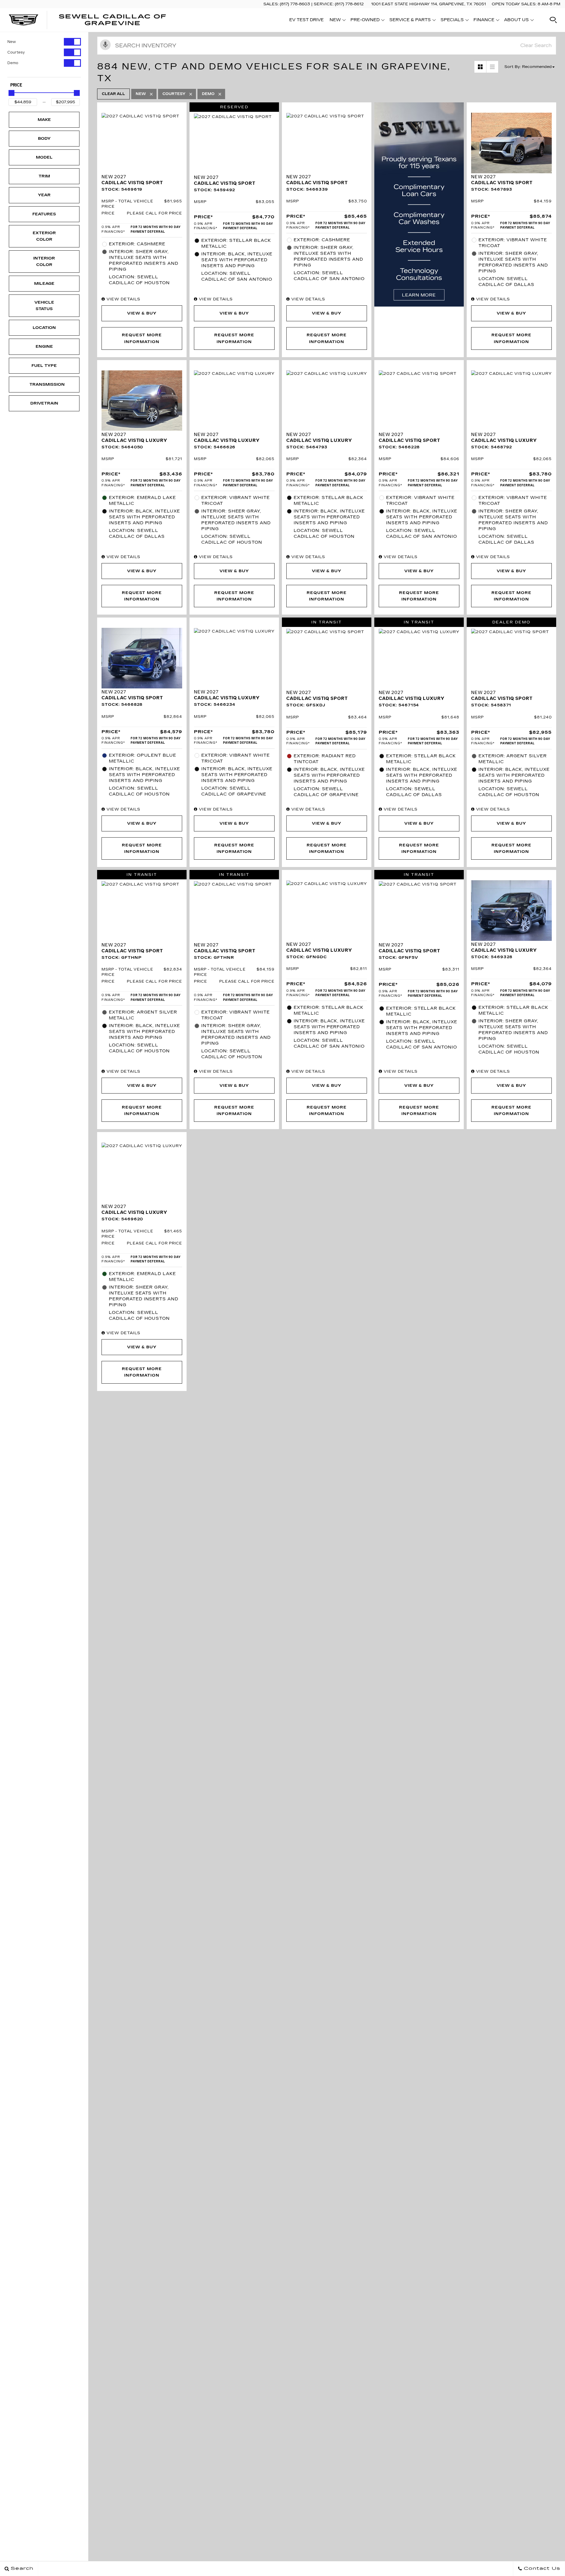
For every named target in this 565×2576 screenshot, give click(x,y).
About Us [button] (516, 21)
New (12, 42)
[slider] (11, 93)
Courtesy (16, 52)
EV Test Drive (306, 20)
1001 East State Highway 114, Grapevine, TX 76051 (428, 4)
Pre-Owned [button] (365, 21)
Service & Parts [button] (410, 21)
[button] (553, 20)
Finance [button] (484, 21)
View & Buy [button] (142, 313)
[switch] (44, 42)
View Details (123, 299)
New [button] (337, 21)
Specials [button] (452, 21)
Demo (13, 63)
